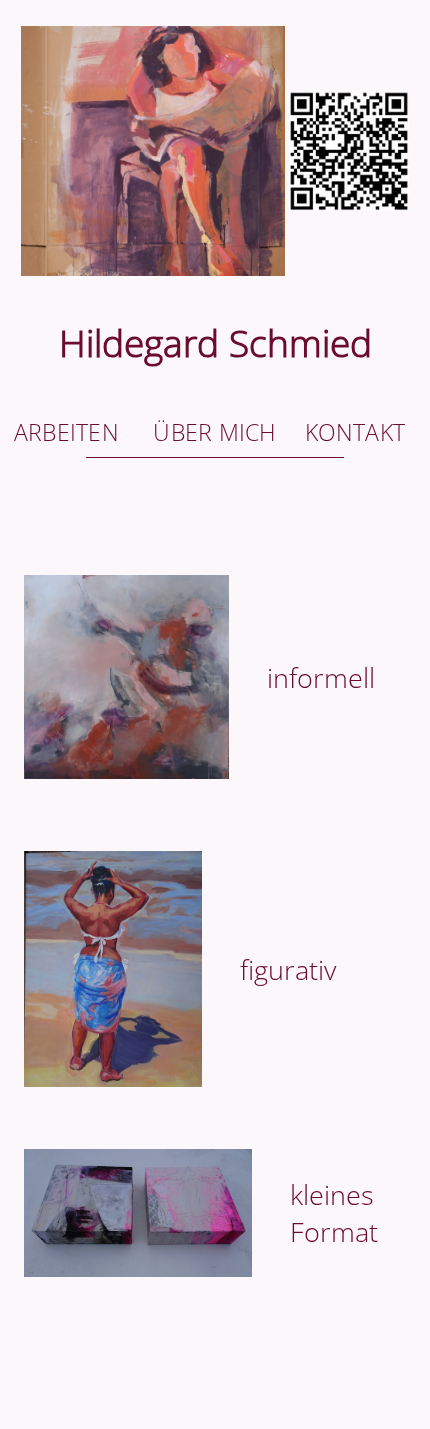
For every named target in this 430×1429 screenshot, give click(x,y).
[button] (215, 209)
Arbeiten (66, 432)
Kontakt (355, 432)
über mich (214, 432)
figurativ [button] (288, 969)
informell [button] (321, 677)
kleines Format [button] (334, 1213)
